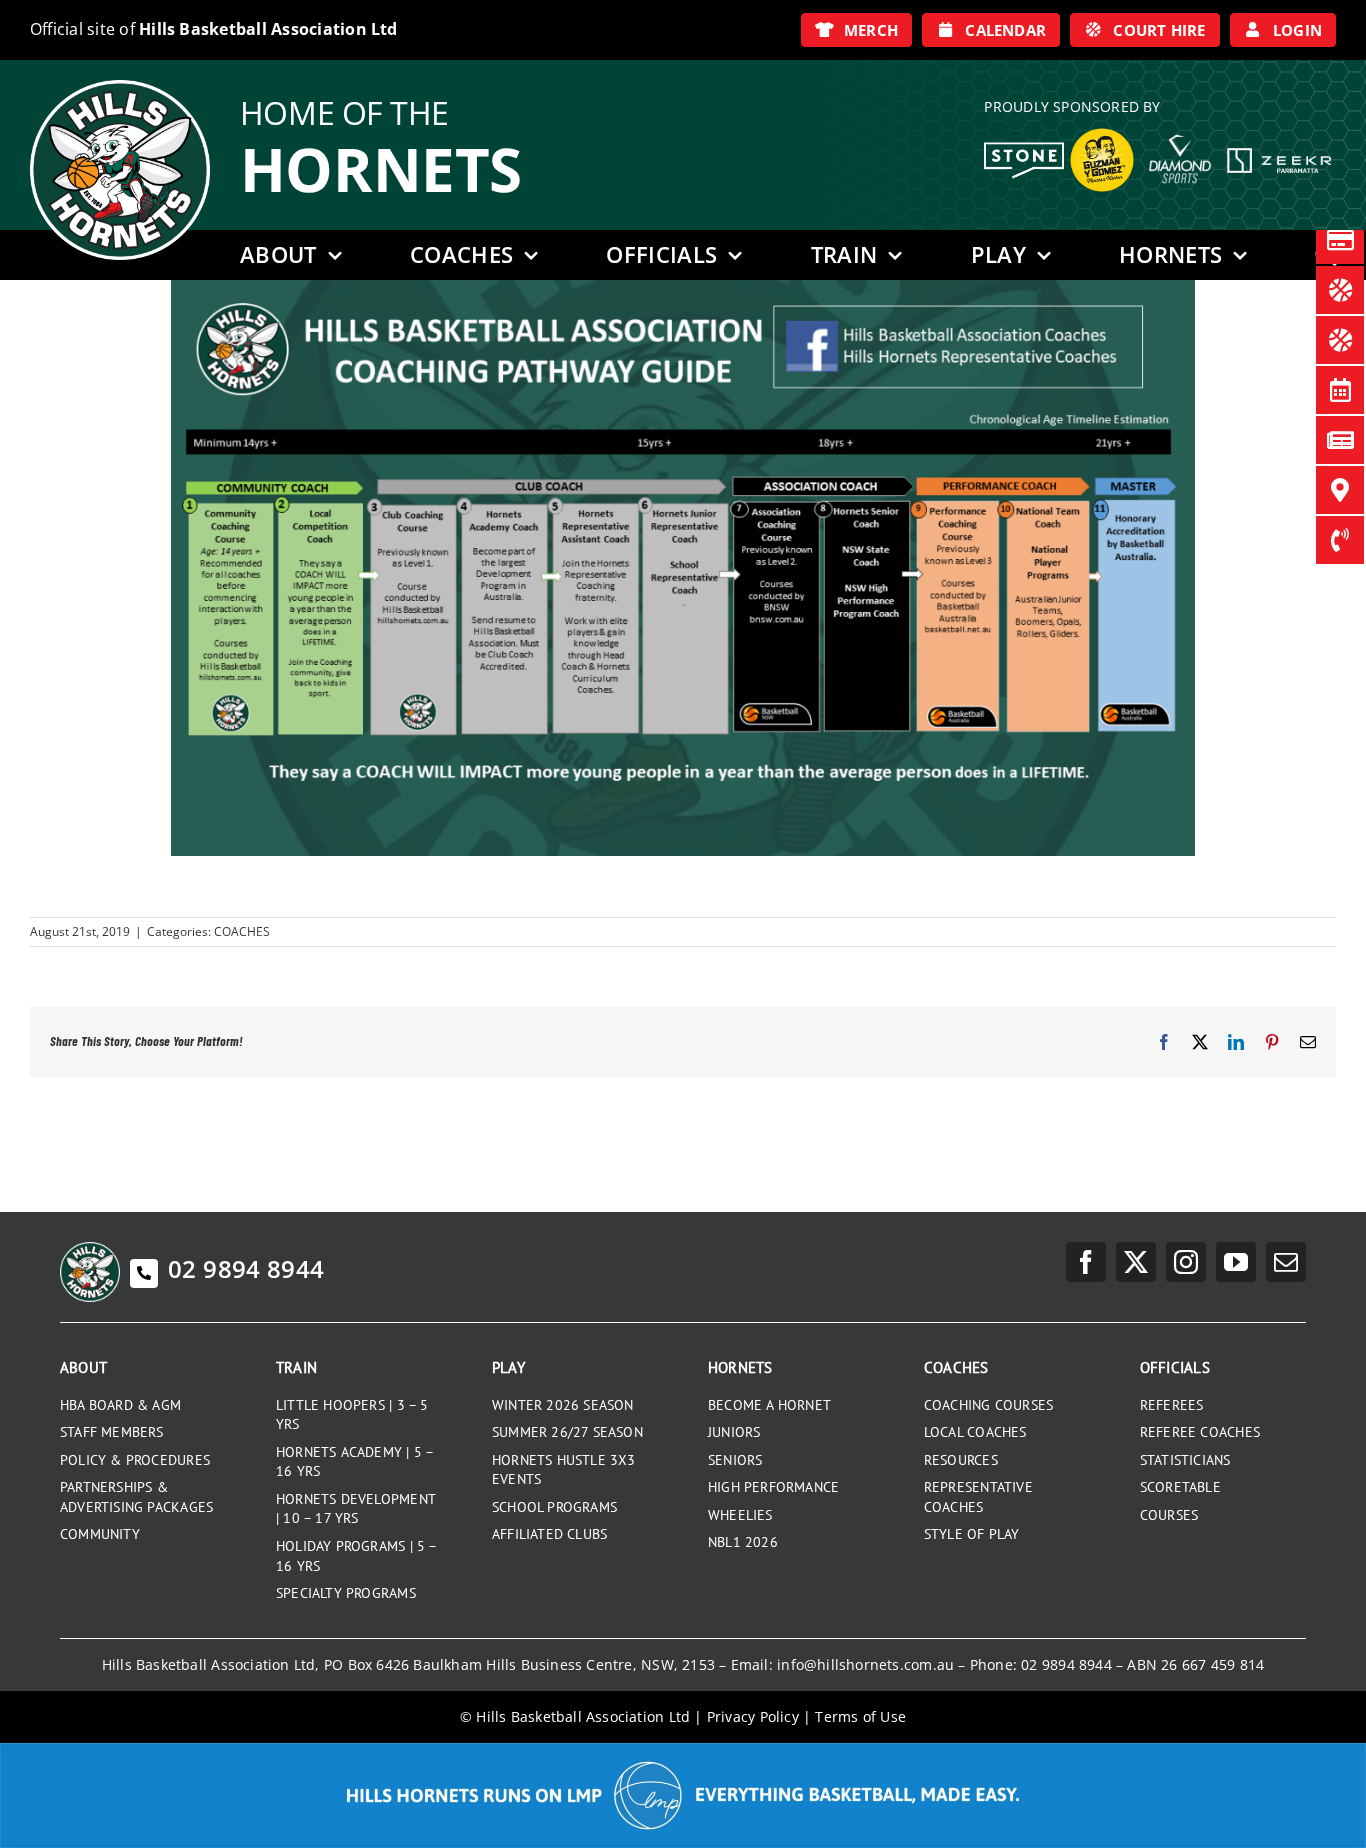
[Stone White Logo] (1024, 149)
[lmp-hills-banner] (683, 1750)
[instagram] (1186, 1262)
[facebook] (1086, 1262)
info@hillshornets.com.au (865, 1664)
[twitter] (1136, 1262)
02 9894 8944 (246, 1268)
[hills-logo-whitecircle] (120, 87)
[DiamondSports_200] (1180, 127)
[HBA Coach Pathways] (683, 287)
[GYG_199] (1102, 133)
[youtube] (1236, 1262)
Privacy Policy (753, 1716)
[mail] (1286, 1262)
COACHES (242, 931)
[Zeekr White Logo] (1279, 150)
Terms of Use (860, 1716)
